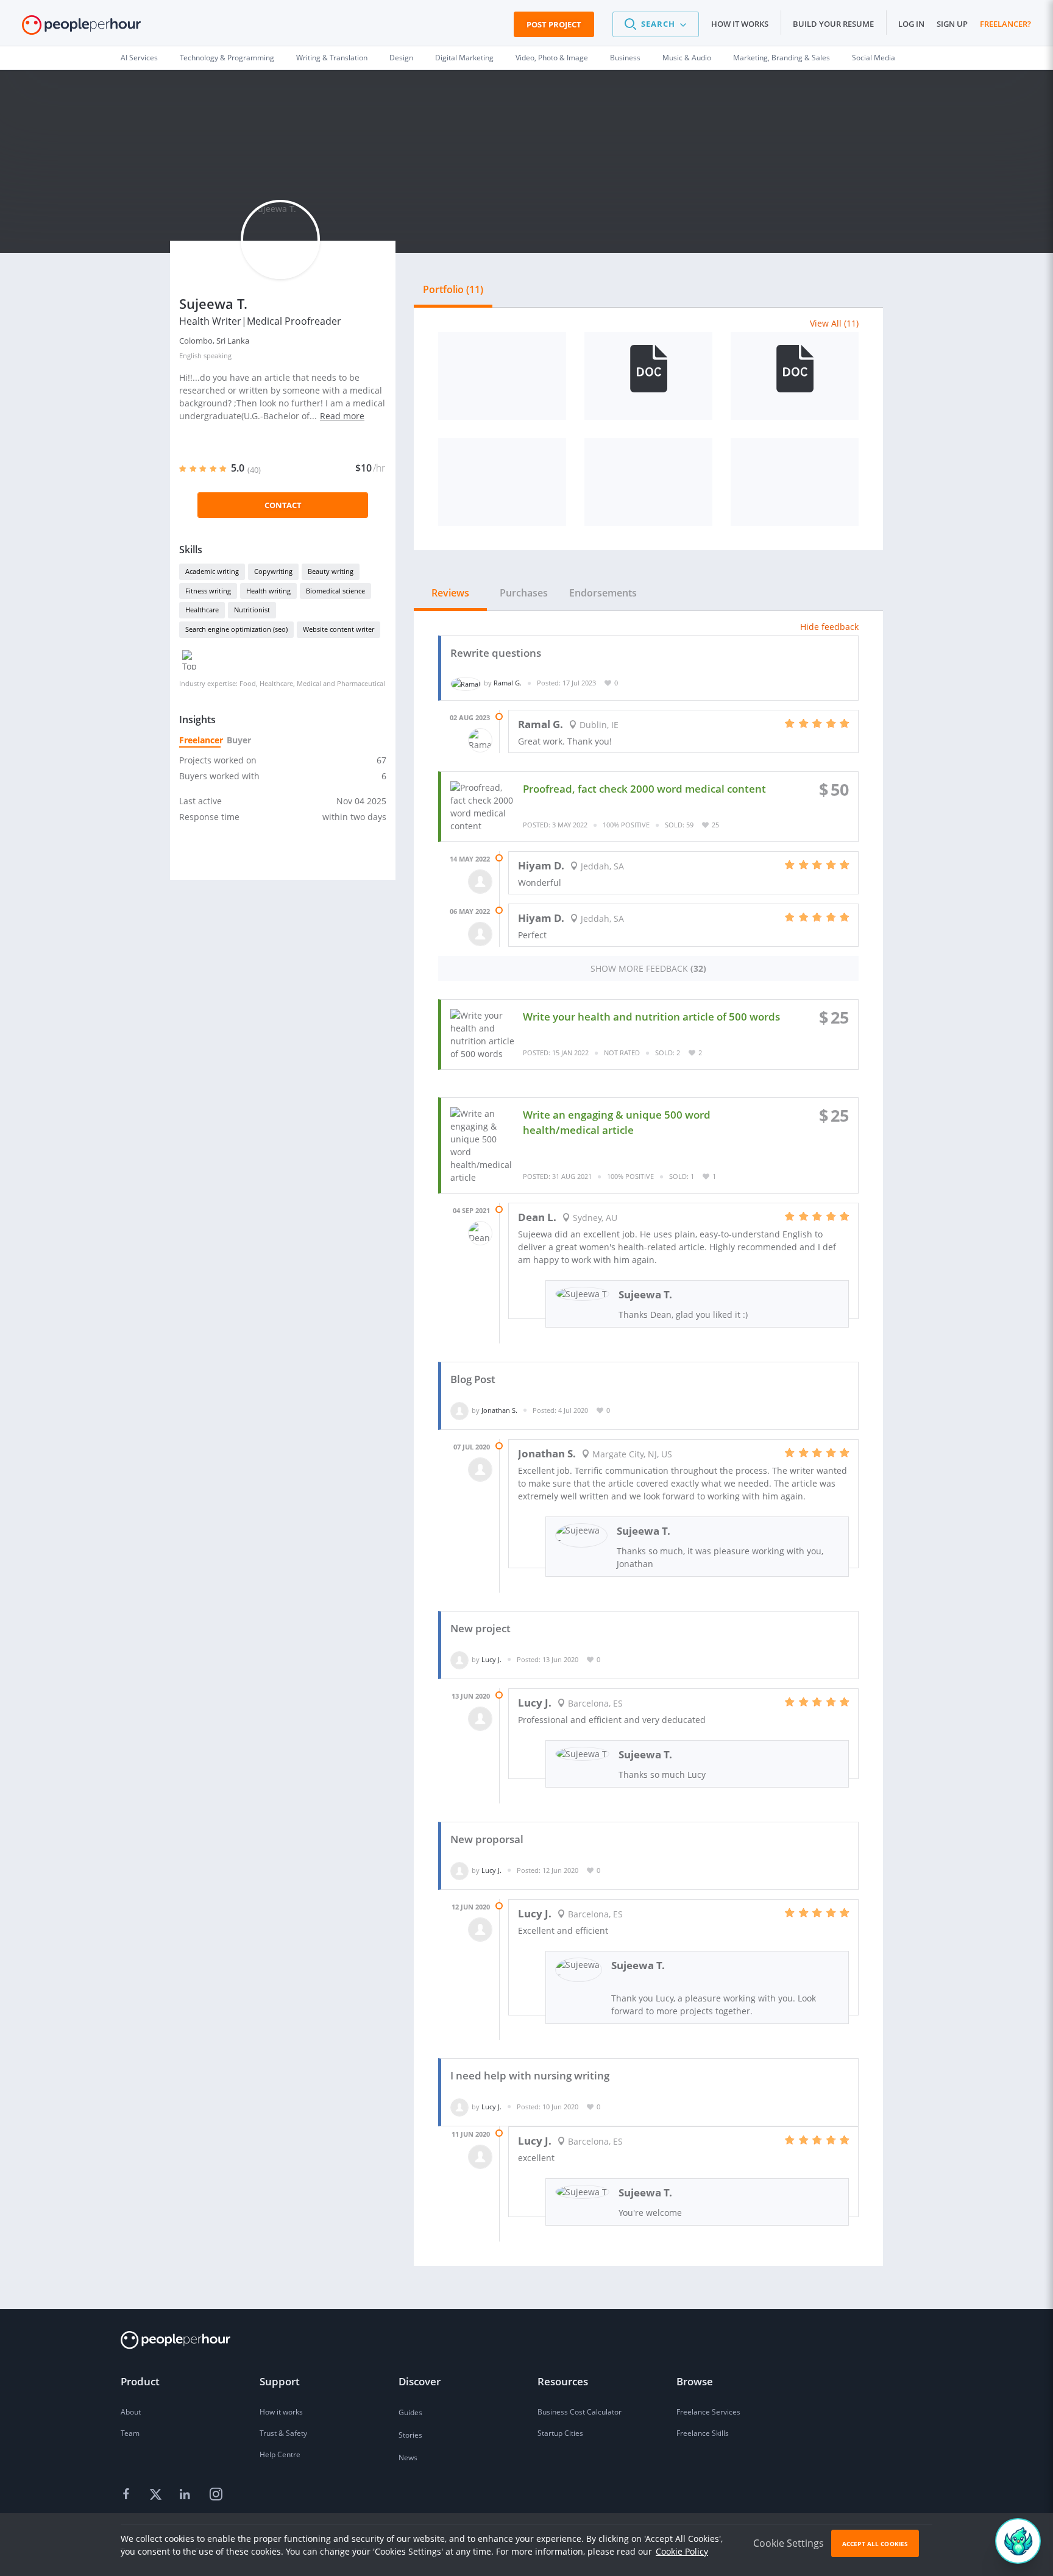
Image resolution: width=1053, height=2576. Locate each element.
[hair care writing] (795, 482)
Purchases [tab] (524, 593)
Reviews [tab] (450, 593)
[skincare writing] (648, 482)
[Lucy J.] (459, 1659)
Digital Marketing (464, 58)
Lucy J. (491, 1659)
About (131, 2412)
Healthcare (202, 610)
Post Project (554, 24)
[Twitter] (157, 2495)
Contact (283, 505)
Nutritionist (252, 610)
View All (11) (834, 323)
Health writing (268, 591)
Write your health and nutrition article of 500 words (651, 1017)
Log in (911, 24)
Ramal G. (508, 683)
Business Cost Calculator (580, 2412)
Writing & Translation (332, 58)
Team (130, 2433)
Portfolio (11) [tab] (453, 289)
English (190, 356)
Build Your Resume (833, 24)
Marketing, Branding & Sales (782, 58)
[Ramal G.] (466, 683)
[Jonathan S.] (459, 1410)
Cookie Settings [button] (789, 2543)
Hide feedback (829, 627)
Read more (342, 416)
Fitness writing (208, 591)
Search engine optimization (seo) (236, 629)
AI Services (139, 58)
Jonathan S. (499, 1410)
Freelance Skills (703, 2433)
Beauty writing (331, 571)
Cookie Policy (682, 2551)
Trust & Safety (283, 2433)
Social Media (874, 58)
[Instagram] (216, 2495)
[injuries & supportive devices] (502, 482)
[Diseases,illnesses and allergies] (502, 376)
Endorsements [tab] (603, 593)
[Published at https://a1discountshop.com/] (648, 376)
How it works (740, 24)
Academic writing (212, 571)
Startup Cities (560, 2433)
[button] (656, 24)
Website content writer (339, 629)
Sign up (952, 24)
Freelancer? (1005, 24)
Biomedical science (335, 591)
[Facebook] (128, 2495)
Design (401, 58)
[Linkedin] (186, 2495)
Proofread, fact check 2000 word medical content (644, 789)
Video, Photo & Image (552, 58)
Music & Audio (687, 58)
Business (625, 58)
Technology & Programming (227, 58)
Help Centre (280, 2454)
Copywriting (273, 571)
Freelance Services (708, 2412)
